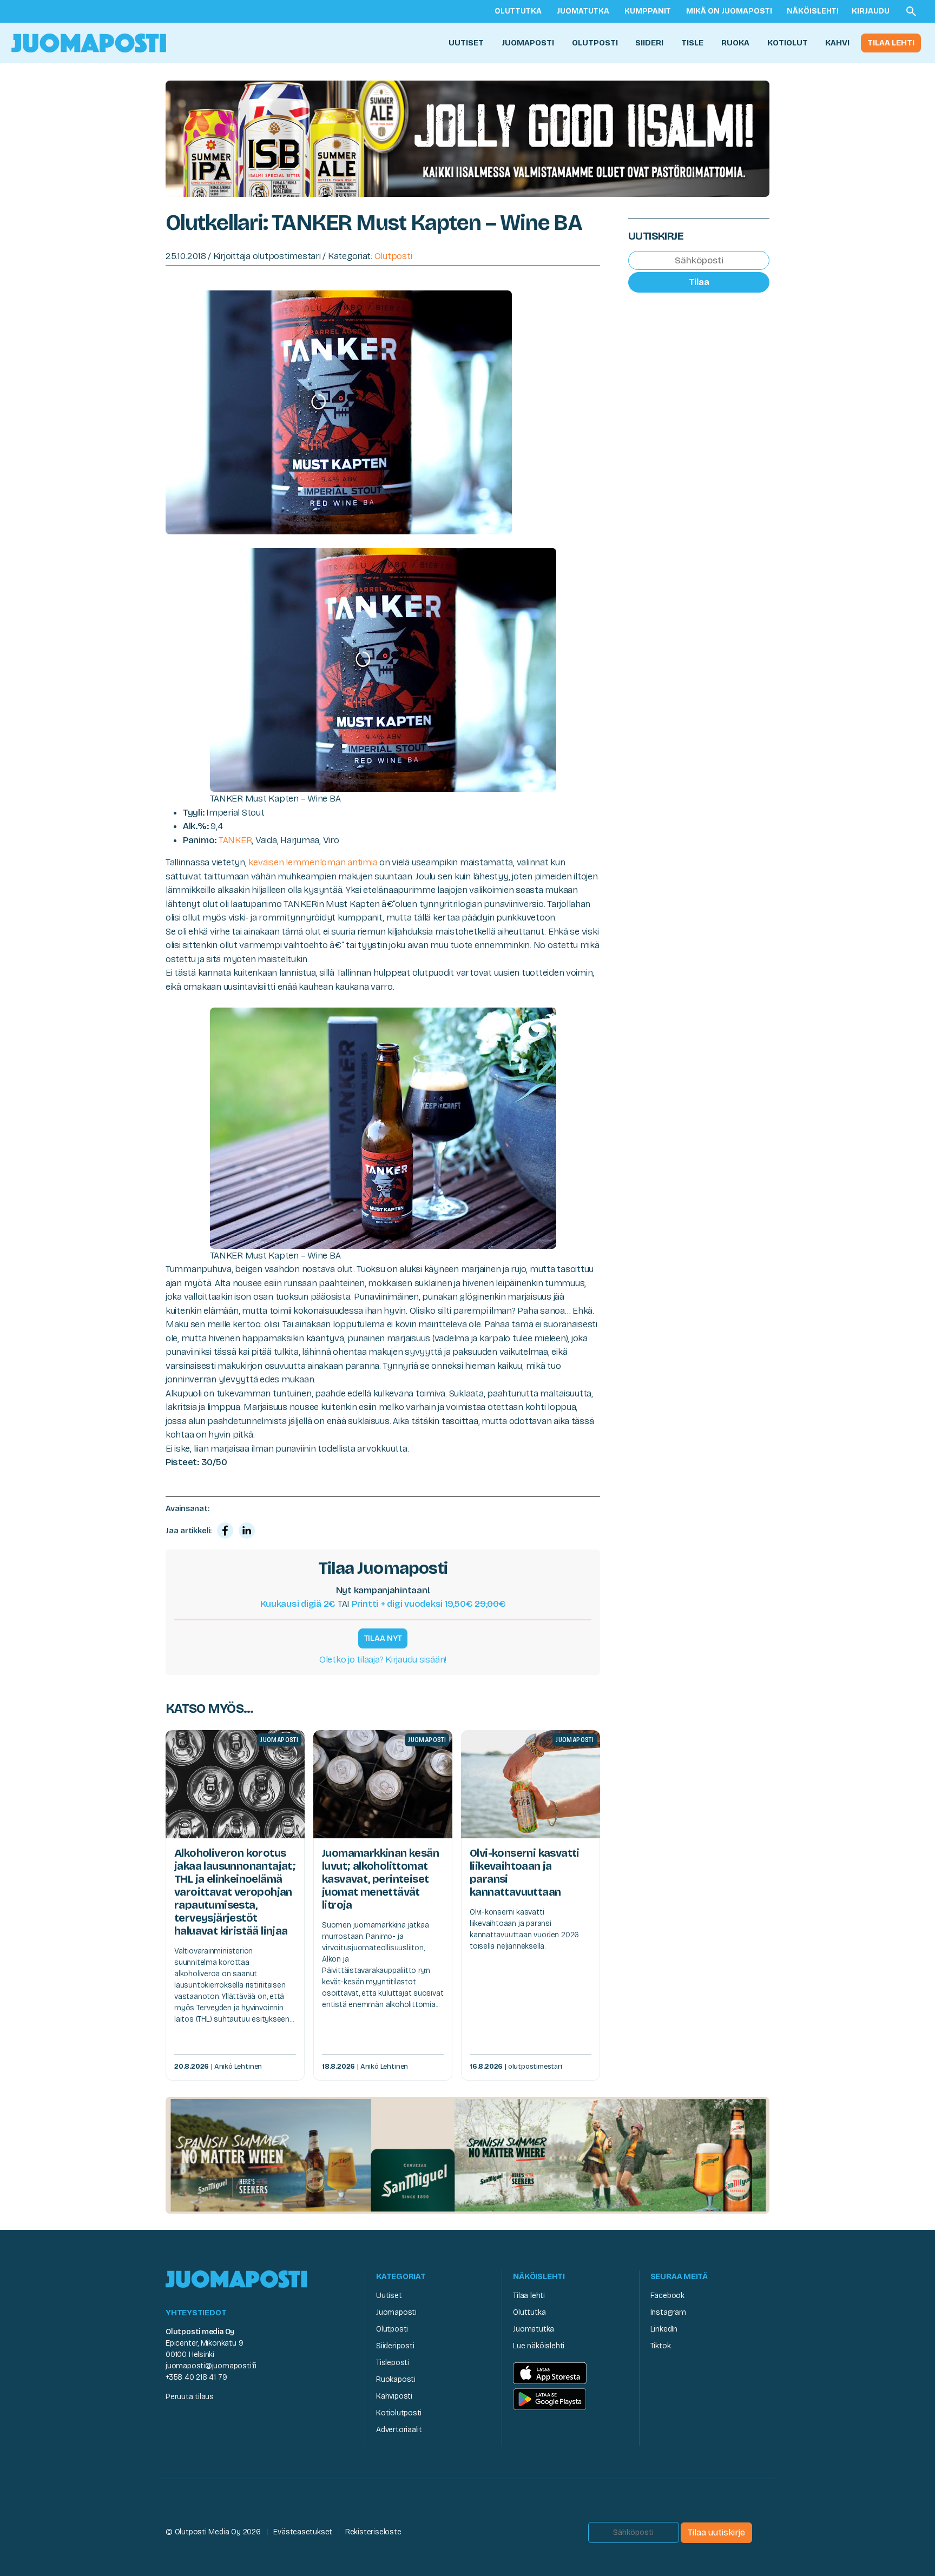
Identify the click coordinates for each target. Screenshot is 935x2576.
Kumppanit (648, 11)
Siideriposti (395, 2346)
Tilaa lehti (891, 43)
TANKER (235, 840)
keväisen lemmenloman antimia (313, 862)
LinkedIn (664, 2329)
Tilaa (699, 282)
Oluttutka (518, 11)
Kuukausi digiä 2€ (298, 1604)
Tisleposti (393, 2363)
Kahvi (837, 43)
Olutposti (595, 43)
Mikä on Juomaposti (729, 11)
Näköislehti (813, 11)
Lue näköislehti (539, 2346)
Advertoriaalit (399, 2430)
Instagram (668, 2312)
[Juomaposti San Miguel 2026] (467, 2154)
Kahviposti (394, 2396)
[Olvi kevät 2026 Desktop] (467, 138)
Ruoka (735, 43)
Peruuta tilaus (190, 2397)
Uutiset (466, 43)
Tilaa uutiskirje (716, 2532)
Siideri (649, 43)
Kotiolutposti (399, 2413)
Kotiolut (788, 43)
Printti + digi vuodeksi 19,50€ (429, 1604)
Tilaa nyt (383, 1638)
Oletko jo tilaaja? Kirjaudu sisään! (383, 1660)
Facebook (667, 2296)
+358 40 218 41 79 (196, 2377)
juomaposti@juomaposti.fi (211, 2366)
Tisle (692, 43)
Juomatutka (583, 11)
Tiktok (661, 2346)
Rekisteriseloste (373, 2532)
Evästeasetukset (303, 2532)
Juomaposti (528, 43)
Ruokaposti (396, 2379)
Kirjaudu (871, 11)
